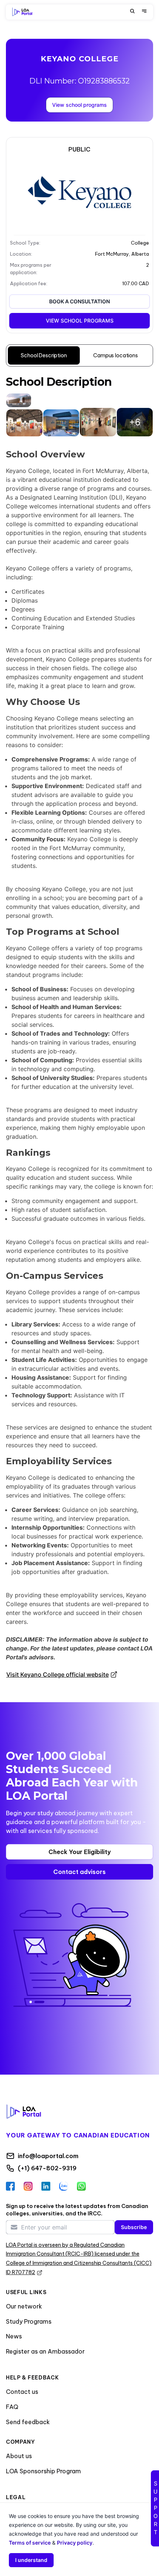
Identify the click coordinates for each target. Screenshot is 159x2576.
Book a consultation (79, 301)
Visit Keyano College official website (57, 1674)
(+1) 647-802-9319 (47, 2168)
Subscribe (134, 2227)
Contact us (22, 2392)
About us (19, 2456)
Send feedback (28, 2422)
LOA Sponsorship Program (43, 2471)
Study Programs (29, 2321)
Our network (24, 2306)
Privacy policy (75, 2543)
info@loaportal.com (48, 2156)
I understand (31, 2560)
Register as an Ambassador (45, 2351)
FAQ (12, 2407)
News (14, 2336)
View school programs (79, 105)
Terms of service (30, 2543)
